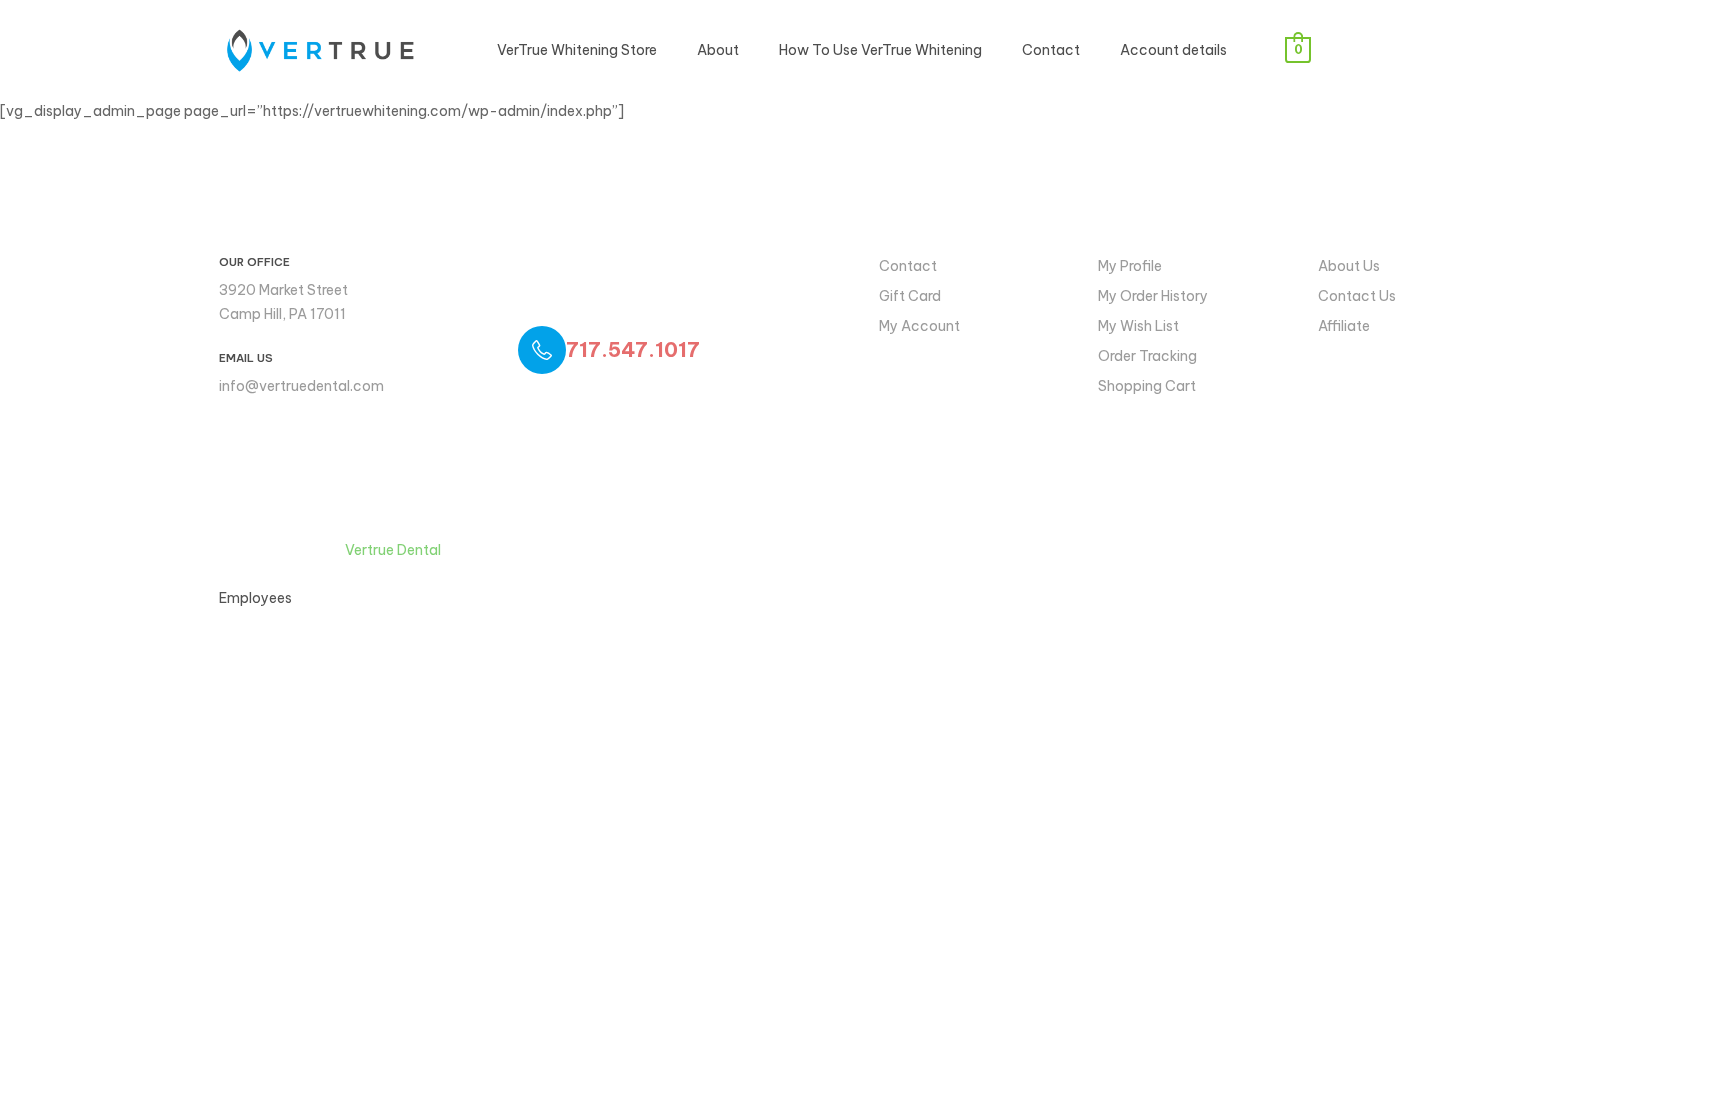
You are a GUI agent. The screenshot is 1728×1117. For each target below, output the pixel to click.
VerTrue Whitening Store (577, 50)
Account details (1173, 50)
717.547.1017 (633, 349)
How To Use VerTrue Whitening (880, 50)
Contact (1051, 50)
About (718, 50)
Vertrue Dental (393, 550)
